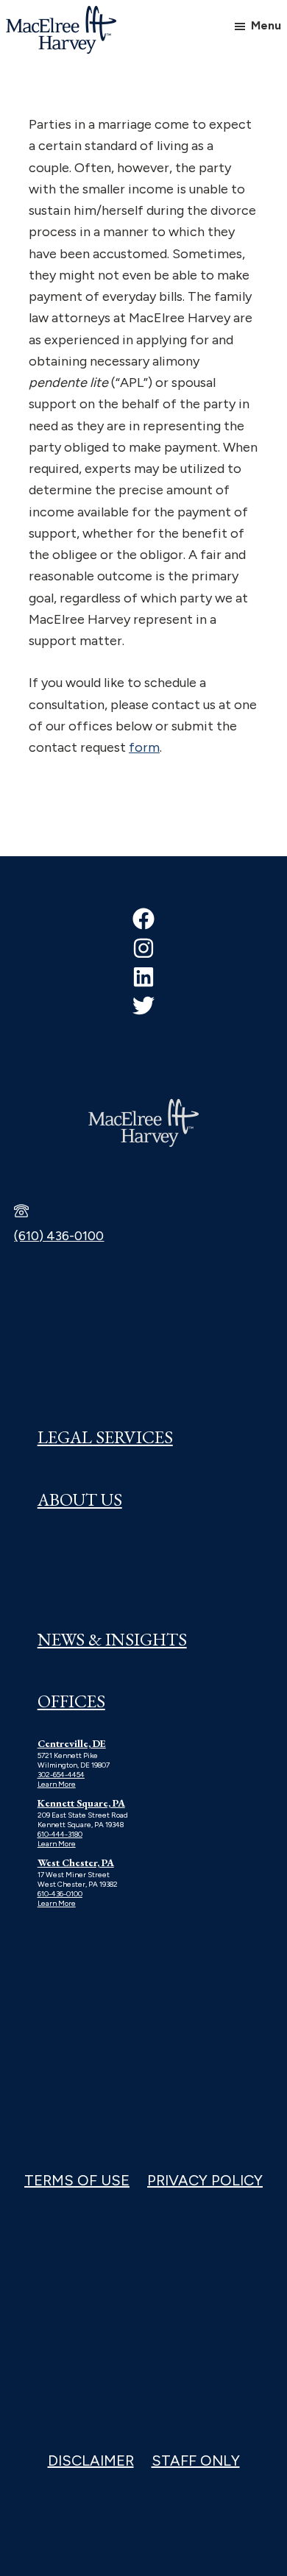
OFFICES (71, 1701)
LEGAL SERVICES (105, 1437)
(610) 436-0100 (59, 1236)
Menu (266, 25)
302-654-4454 (61, 1775)
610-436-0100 (60, 1894)
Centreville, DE (72, 1743)
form (144, 747)
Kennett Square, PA (81, 1803)
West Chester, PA (76, 1862)
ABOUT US (80, 1499)
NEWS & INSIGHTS (112, 1639)
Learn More (57, 1784)
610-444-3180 (60, 1834)
